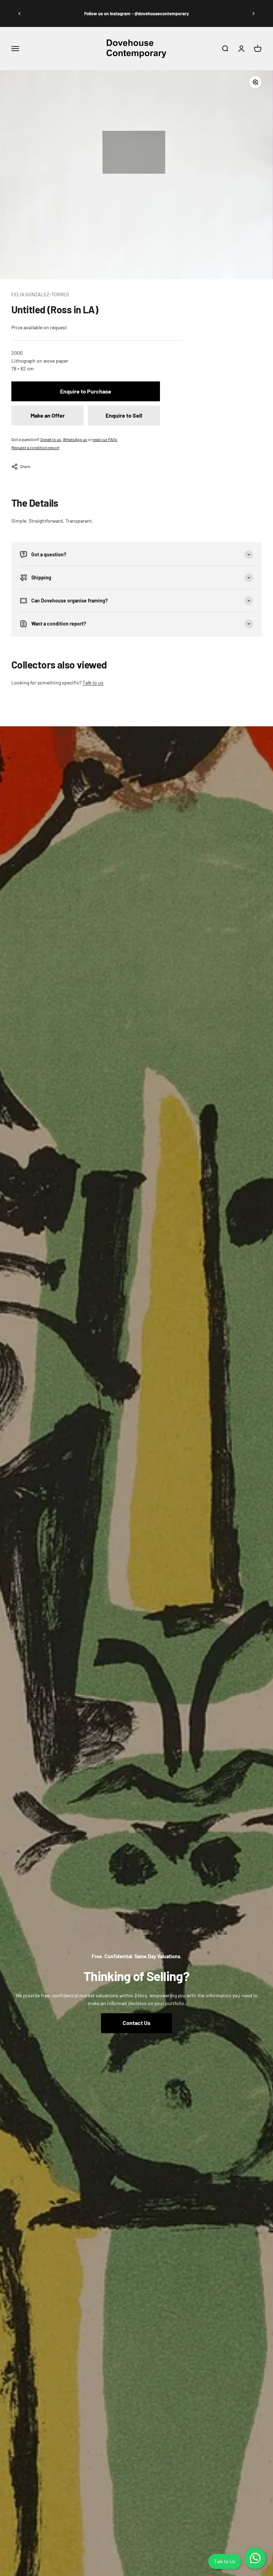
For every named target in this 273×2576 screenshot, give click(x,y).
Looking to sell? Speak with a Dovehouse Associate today (137, 13)
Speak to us (51, 439)
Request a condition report (35, 447)
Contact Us (136, 2023)
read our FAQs (105, 439)
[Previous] (19, 14)
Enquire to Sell (124, 415)
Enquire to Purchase (86, 391)
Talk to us (93, 682)
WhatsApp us (75, 439)
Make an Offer (48, 415)
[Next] (254, 14)
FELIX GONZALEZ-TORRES (40, 294)
